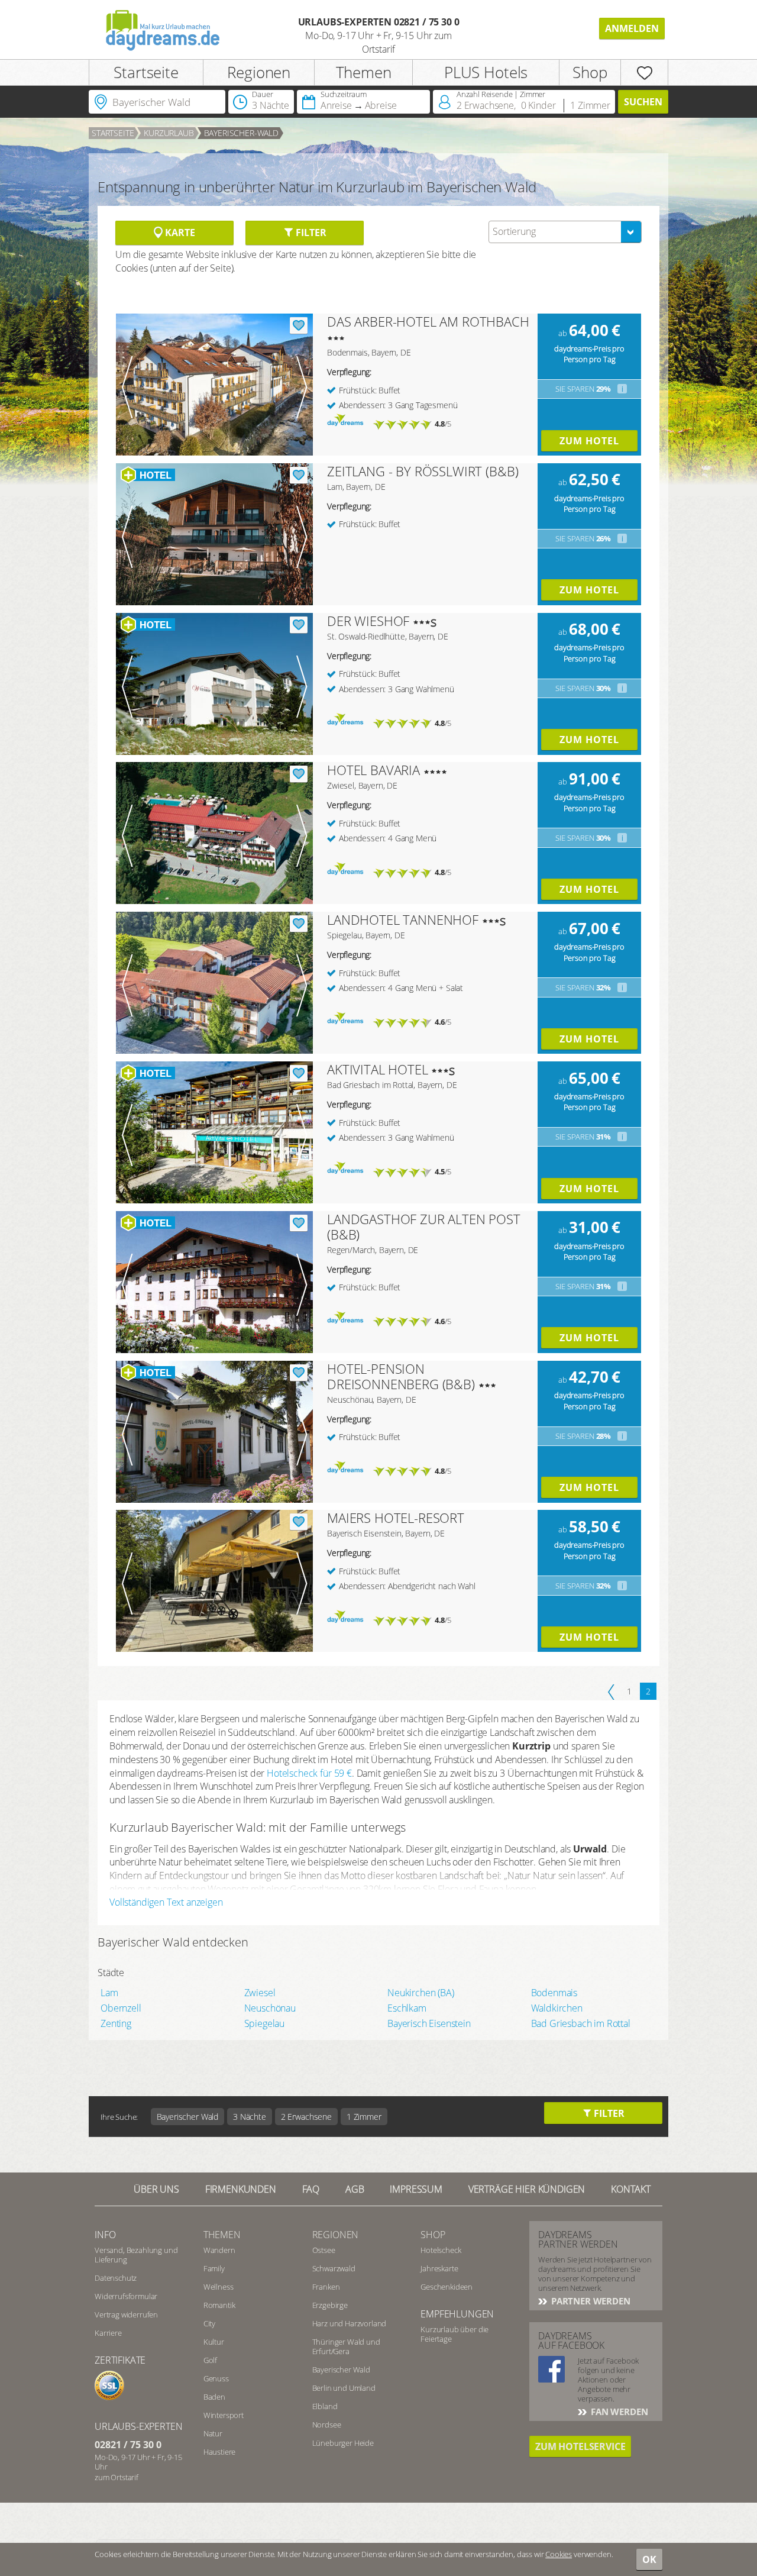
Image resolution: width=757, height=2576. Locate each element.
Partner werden (590, 2301)
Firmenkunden (241, 2189)
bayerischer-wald (241, 133)
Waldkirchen (557, 2008)
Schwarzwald (334, 2268)
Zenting (116, 2023)
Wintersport (224, 2415)
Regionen (259, 72)
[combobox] (565, 232)
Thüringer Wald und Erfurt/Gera (346, 2346)
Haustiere (220, 2452)
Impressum (416, 2189)
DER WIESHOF (368, 621)
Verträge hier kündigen (527, 2189)
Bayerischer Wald (341, 2370)
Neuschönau (270, 2008)
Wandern (219, 2250)
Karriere (108, 2333)
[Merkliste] (644, 72)
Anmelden (632, 28)
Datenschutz (116, 2278)
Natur (213, 2433)
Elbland (325, 2406)
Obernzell (121, 2008)
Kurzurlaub (169, 133)
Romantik (219, 2305)
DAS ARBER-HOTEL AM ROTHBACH (428, 321)
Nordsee (327, 2425)
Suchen (643, 102)
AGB (355, 2189)
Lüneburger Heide (343, 2443)
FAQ (311, 2189)
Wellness (219, 2287)
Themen (364, 72)
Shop (590, 72)
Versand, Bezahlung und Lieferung (136, 2255)
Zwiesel (260, 1993)
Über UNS (156, 2189)
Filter (310, 233)
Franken (326, 2287)
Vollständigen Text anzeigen (166, 1902)
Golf (210, 2360)
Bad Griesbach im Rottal (581, 2023)
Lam (109, 1993)
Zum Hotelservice (580, 2446)
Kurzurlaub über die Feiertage (454, 2334)
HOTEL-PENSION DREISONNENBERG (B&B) (401, 1376)
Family (214, 2268)
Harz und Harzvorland (350, 2323)
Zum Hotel (589, 441)
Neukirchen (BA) (421, 1993)
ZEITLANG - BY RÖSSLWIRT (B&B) (423, 471)
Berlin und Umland (344, 2388)
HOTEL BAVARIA (373, 770)
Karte (179, 233)
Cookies (559, 2554)
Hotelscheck (441, 2250)
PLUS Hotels (486, 72)
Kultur (214, 2342)
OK (649, 2559)
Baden (214, 2397)
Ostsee (324, 2250)
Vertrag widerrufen (126, 2314)
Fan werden (618, 2412)
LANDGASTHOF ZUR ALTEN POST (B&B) (424, 1226)
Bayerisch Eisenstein (429, 2023)
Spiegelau (265, 2023)
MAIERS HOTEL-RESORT (396, 1518)
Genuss (216, 2378)
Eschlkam (407, 2008)
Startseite (146, 72)
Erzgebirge (330, 2305)
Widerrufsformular (126, 2296)
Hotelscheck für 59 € (309, 1773)
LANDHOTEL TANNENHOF (403, 919)
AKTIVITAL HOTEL (378, 1069)
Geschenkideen (447, 2287)
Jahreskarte (439, 2268)
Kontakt (631, 2189)
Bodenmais (554, 1993)
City (209, 2323)
